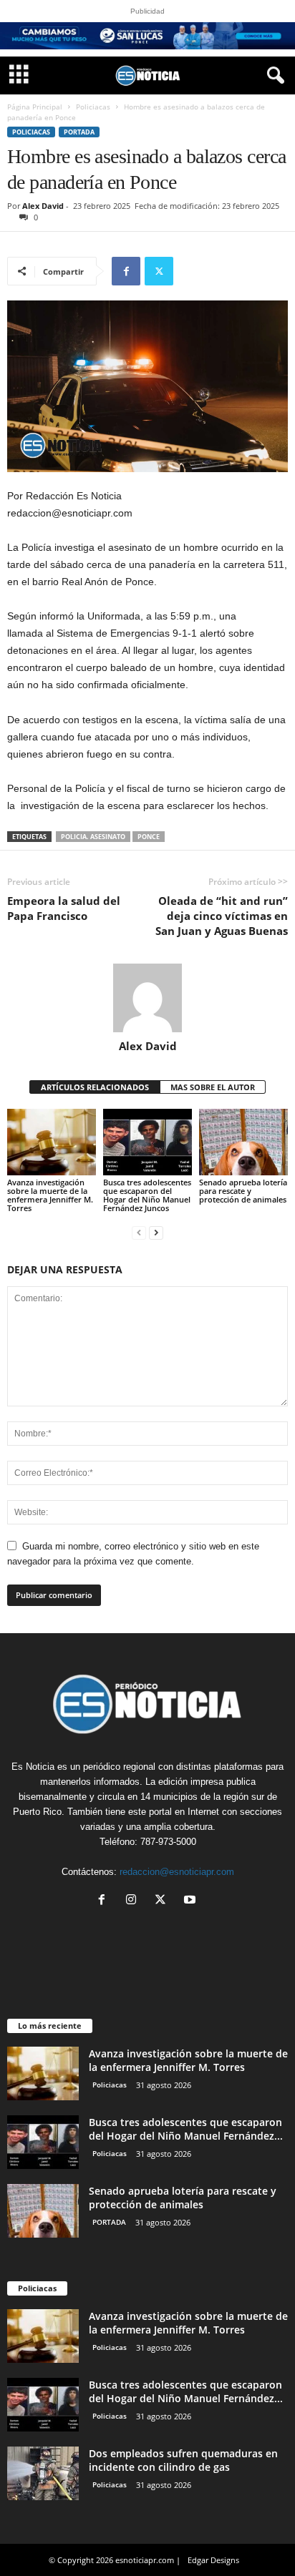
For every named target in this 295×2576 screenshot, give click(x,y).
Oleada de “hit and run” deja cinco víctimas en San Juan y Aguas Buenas (222, 916)
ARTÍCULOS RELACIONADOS (95, 1087)
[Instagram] (134, 1901)
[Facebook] (126, 271)
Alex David (43, 206)
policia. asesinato (93, 837)
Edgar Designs (213, 2560)
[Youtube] (192, 1901)
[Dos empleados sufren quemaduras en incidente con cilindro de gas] (43, 2473)
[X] (159, 271)
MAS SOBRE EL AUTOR (213, 1087)
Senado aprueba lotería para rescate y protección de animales (243, 1191)
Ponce (149, 837)
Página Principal (35, 107)
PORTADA (79, 132)
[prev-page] (139, 1232)
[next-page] (156, 1232)
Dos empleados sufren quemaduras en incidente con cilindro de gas (183, 2460)
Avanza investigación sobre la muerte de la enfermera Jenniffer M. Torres (50, 1195)
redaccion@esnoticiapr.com (177, 1872)
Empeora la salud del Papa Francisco (64, 908)
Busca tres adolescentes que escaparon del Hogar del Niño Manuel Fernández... (186, 2129)
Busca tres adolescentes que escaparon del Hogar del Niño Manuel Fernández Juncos (147, 1195)
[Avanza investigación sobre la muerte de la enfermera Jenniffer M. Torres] (52, 1142)
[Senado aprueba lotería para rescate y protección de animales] (243, 1142)
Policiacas (93, 107)
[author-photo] (147, 998)
